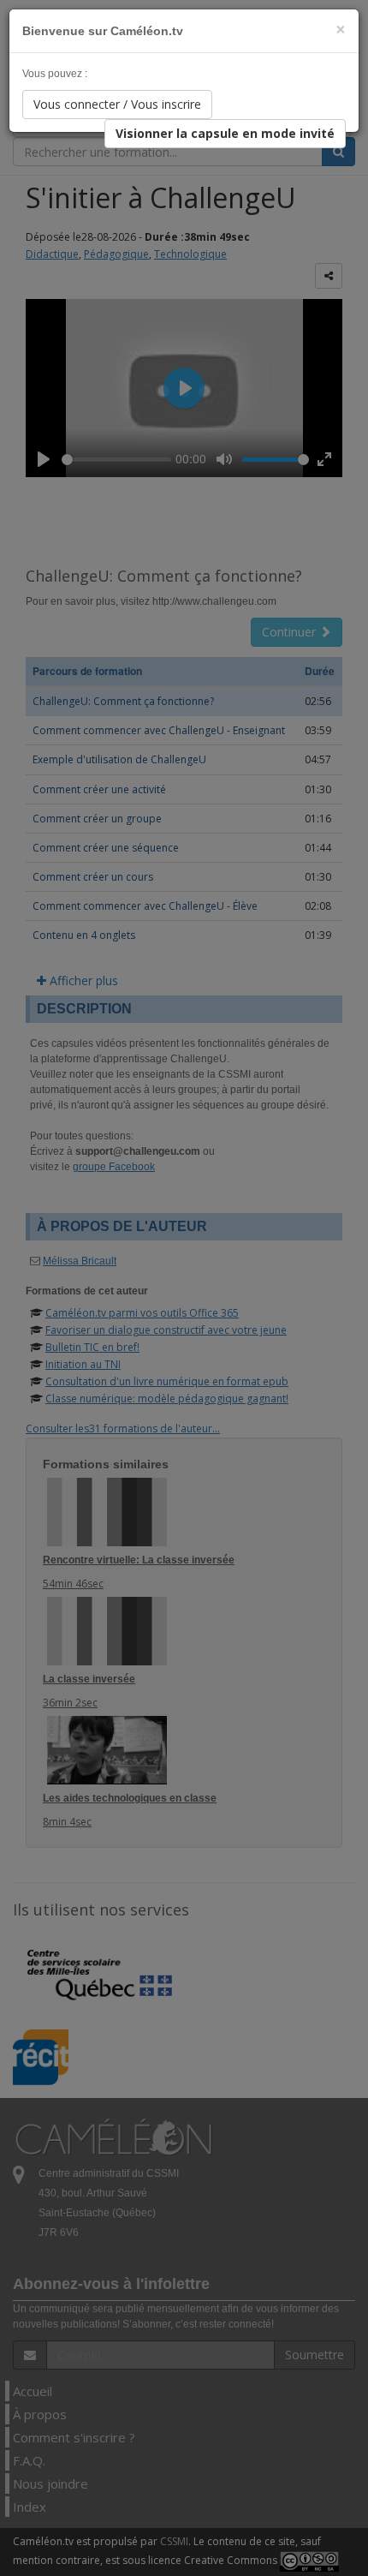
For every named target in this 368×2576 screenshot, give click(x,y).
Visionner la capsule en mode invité (225, 133)
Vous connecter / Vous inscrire (117, 104)
